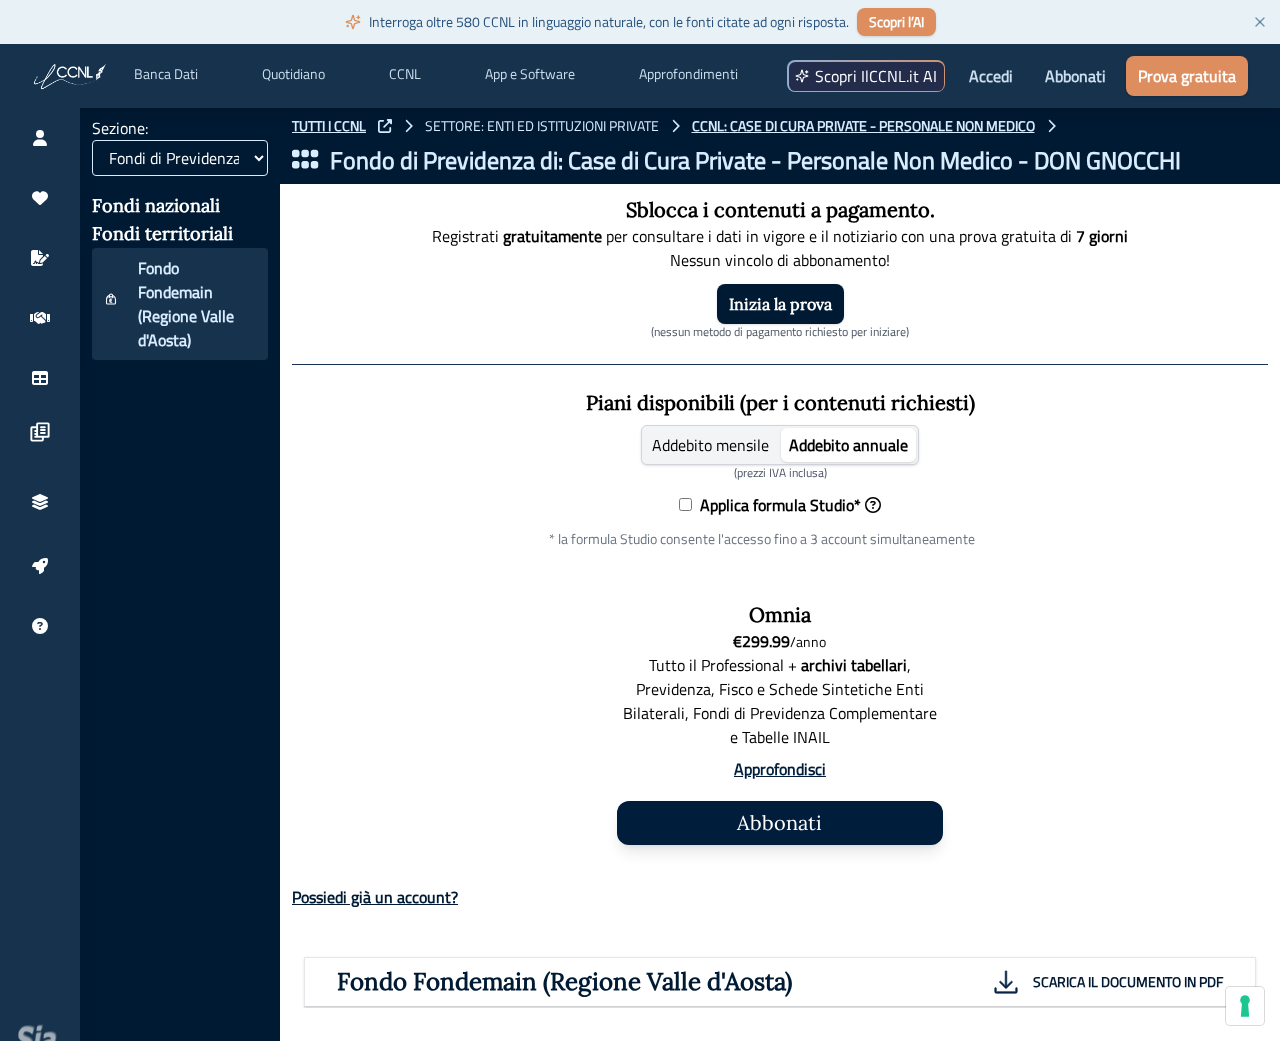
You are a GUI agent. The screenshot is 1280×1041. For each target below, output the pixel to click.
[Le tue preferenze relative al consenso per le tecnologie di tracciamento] (1245, 1006)
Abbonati (1075, 76)
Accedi (991, 76)
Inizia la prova (780, 304)
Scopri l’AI (896, 21)
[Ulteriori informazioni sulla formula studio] (873, 505)
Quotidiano (293, 74)
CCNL (405, 74)
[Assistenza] (40, 626)
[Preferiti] (40, 198)
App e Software (530, 74)
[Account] (40, 138)
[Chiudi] (1260, 22)
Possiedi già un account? (375, 897)
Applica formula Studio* (776, 505)
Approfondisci (780, 769)
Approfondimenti (688, 74)
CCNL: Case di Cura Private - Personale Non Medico (863, 126)
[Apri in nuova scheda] (385, 126)
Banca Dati (166, 74)
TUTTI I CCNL (329, 126)
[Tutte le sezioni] (305, 160)
